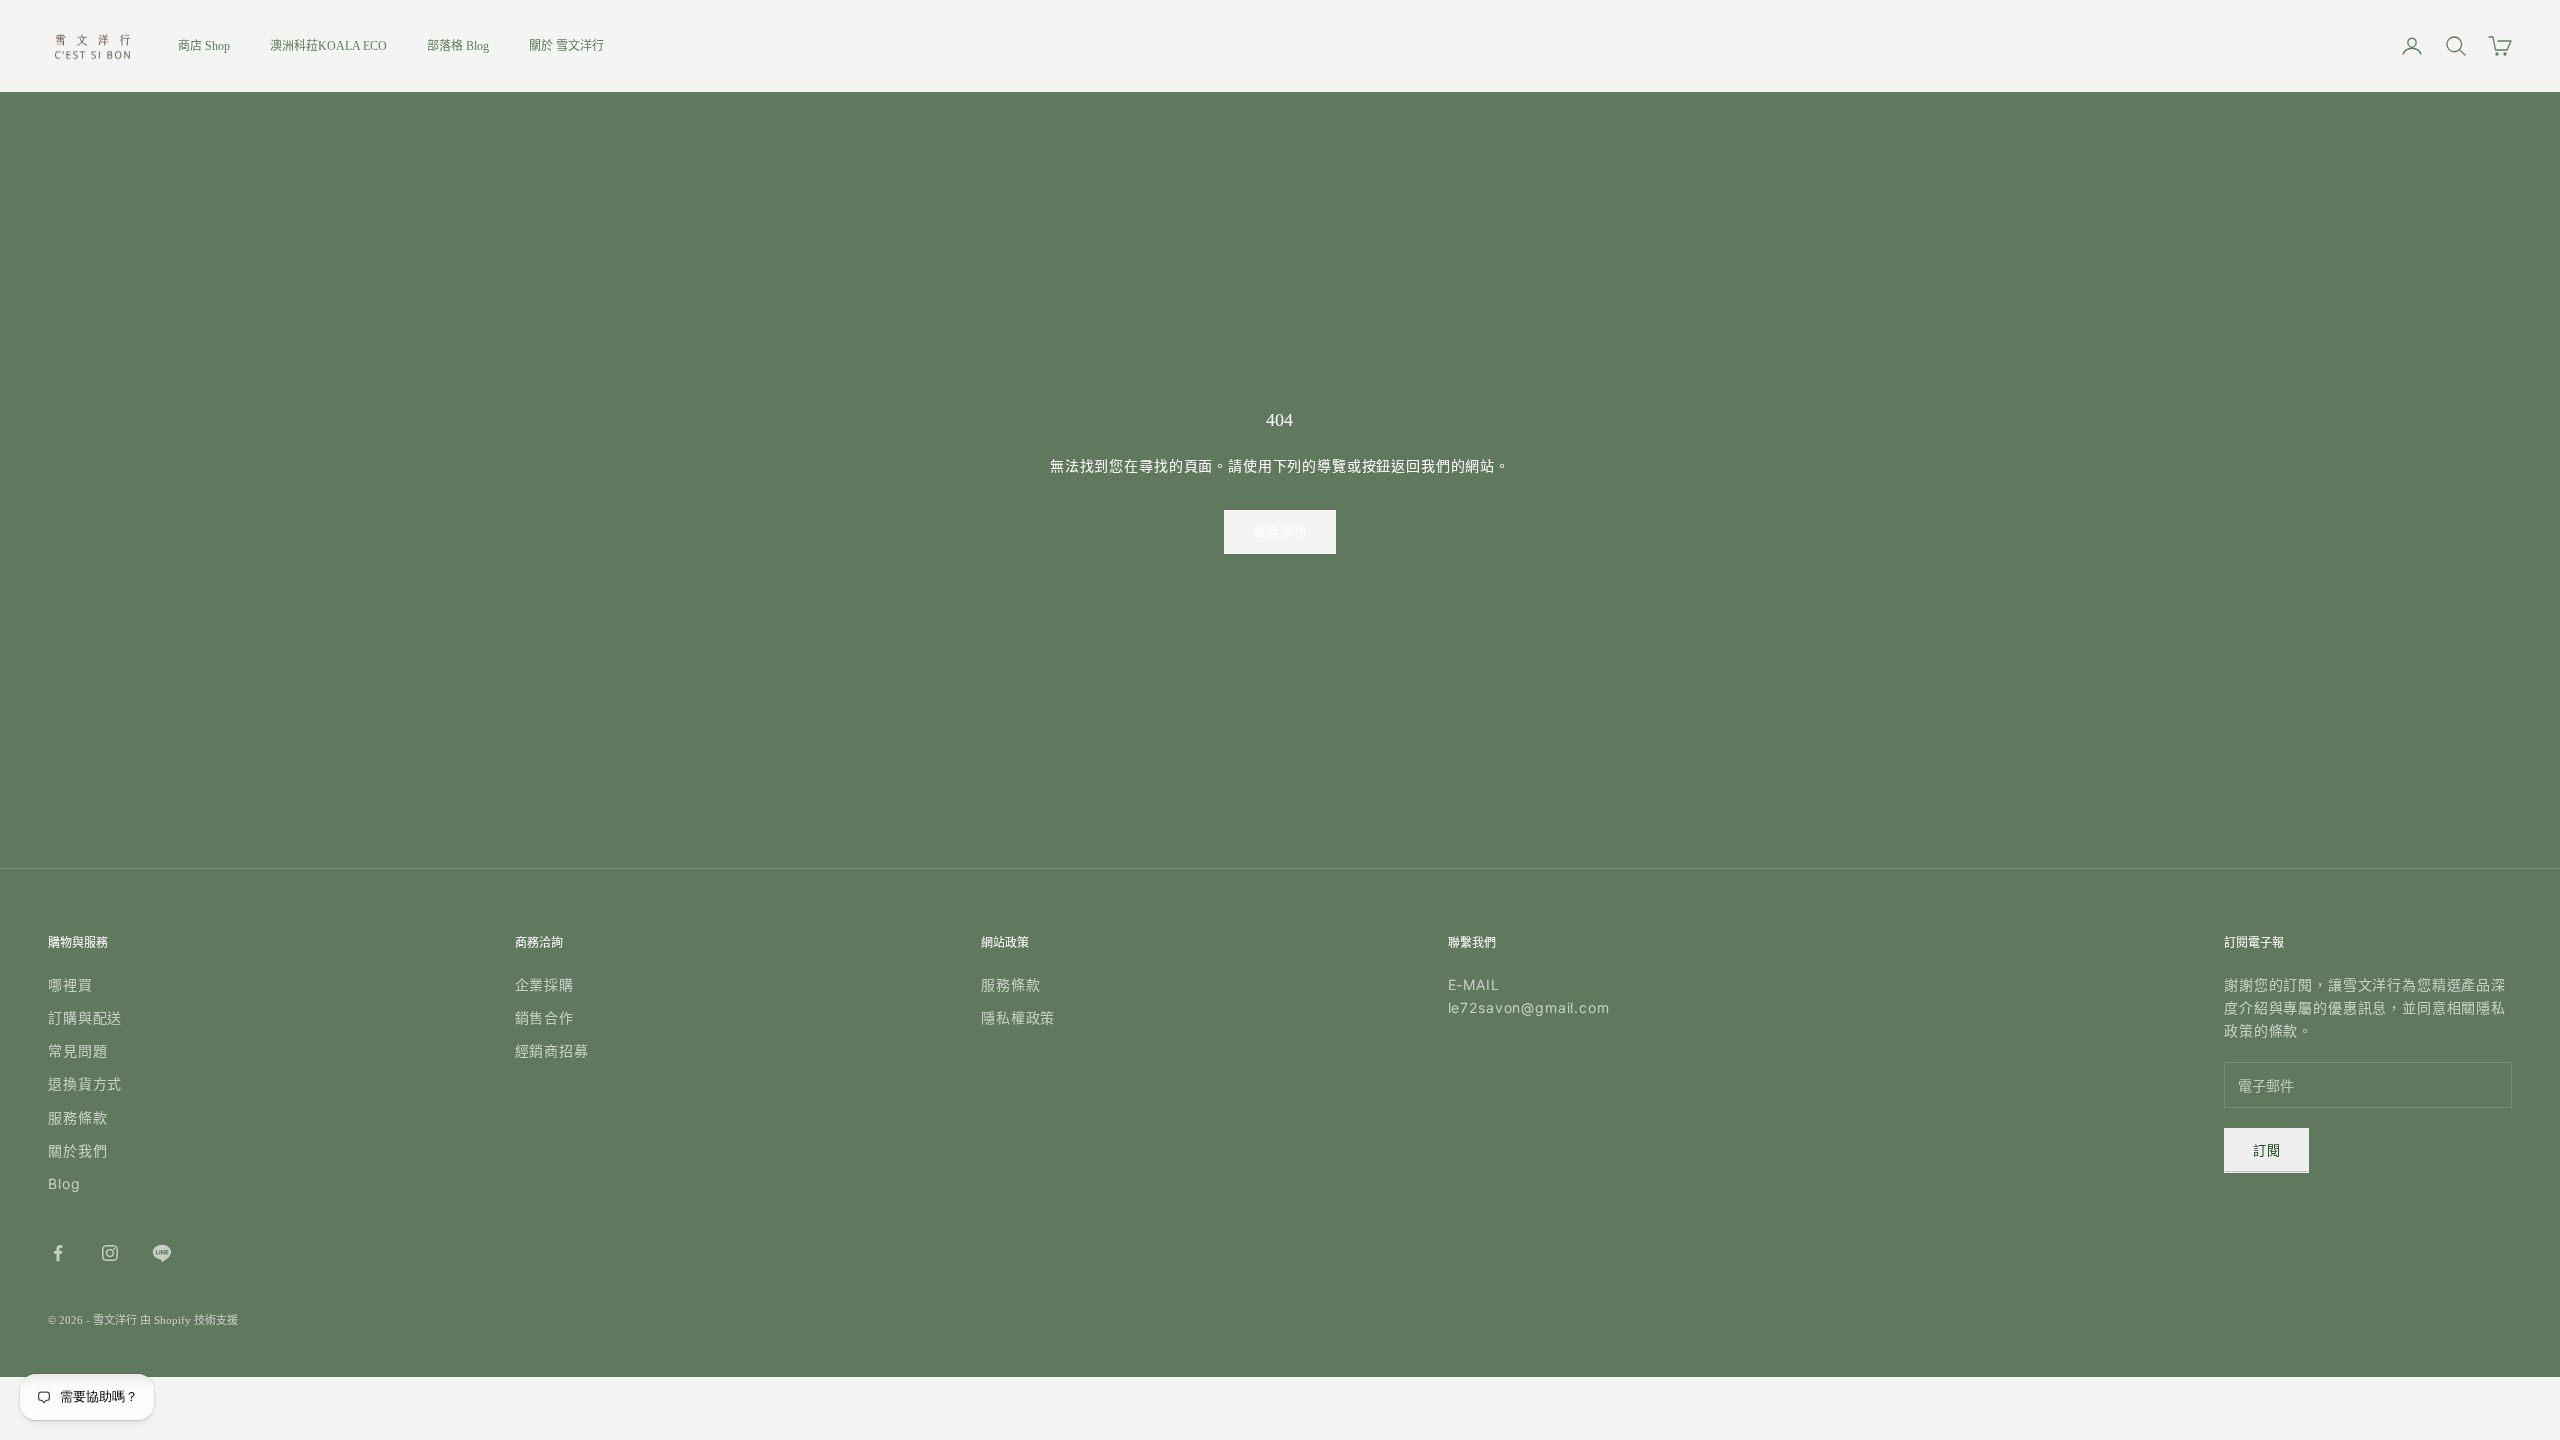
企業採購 (544, 984)
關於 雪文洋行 (566, 46)
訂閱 (2266, 1150)
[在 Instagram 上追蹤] (110, 1253)
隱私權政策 (1018, 1017)
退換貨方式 (85, 1083)
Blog (64, 1183)
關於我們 (77, 1150)
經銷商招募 (552, 1050)
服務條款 (77, 1117)
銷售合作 (544, 1017)
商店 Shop (204, 46)
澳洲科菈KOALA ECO (328, 46)
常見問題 (77, 1050)
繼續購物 (1280, 531)
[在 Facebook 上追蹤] (58, 1253)
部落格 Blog (458, 46)
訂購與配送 (85, 1017)
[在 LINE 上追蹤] (162, 1253)
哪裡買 (70, 984)
